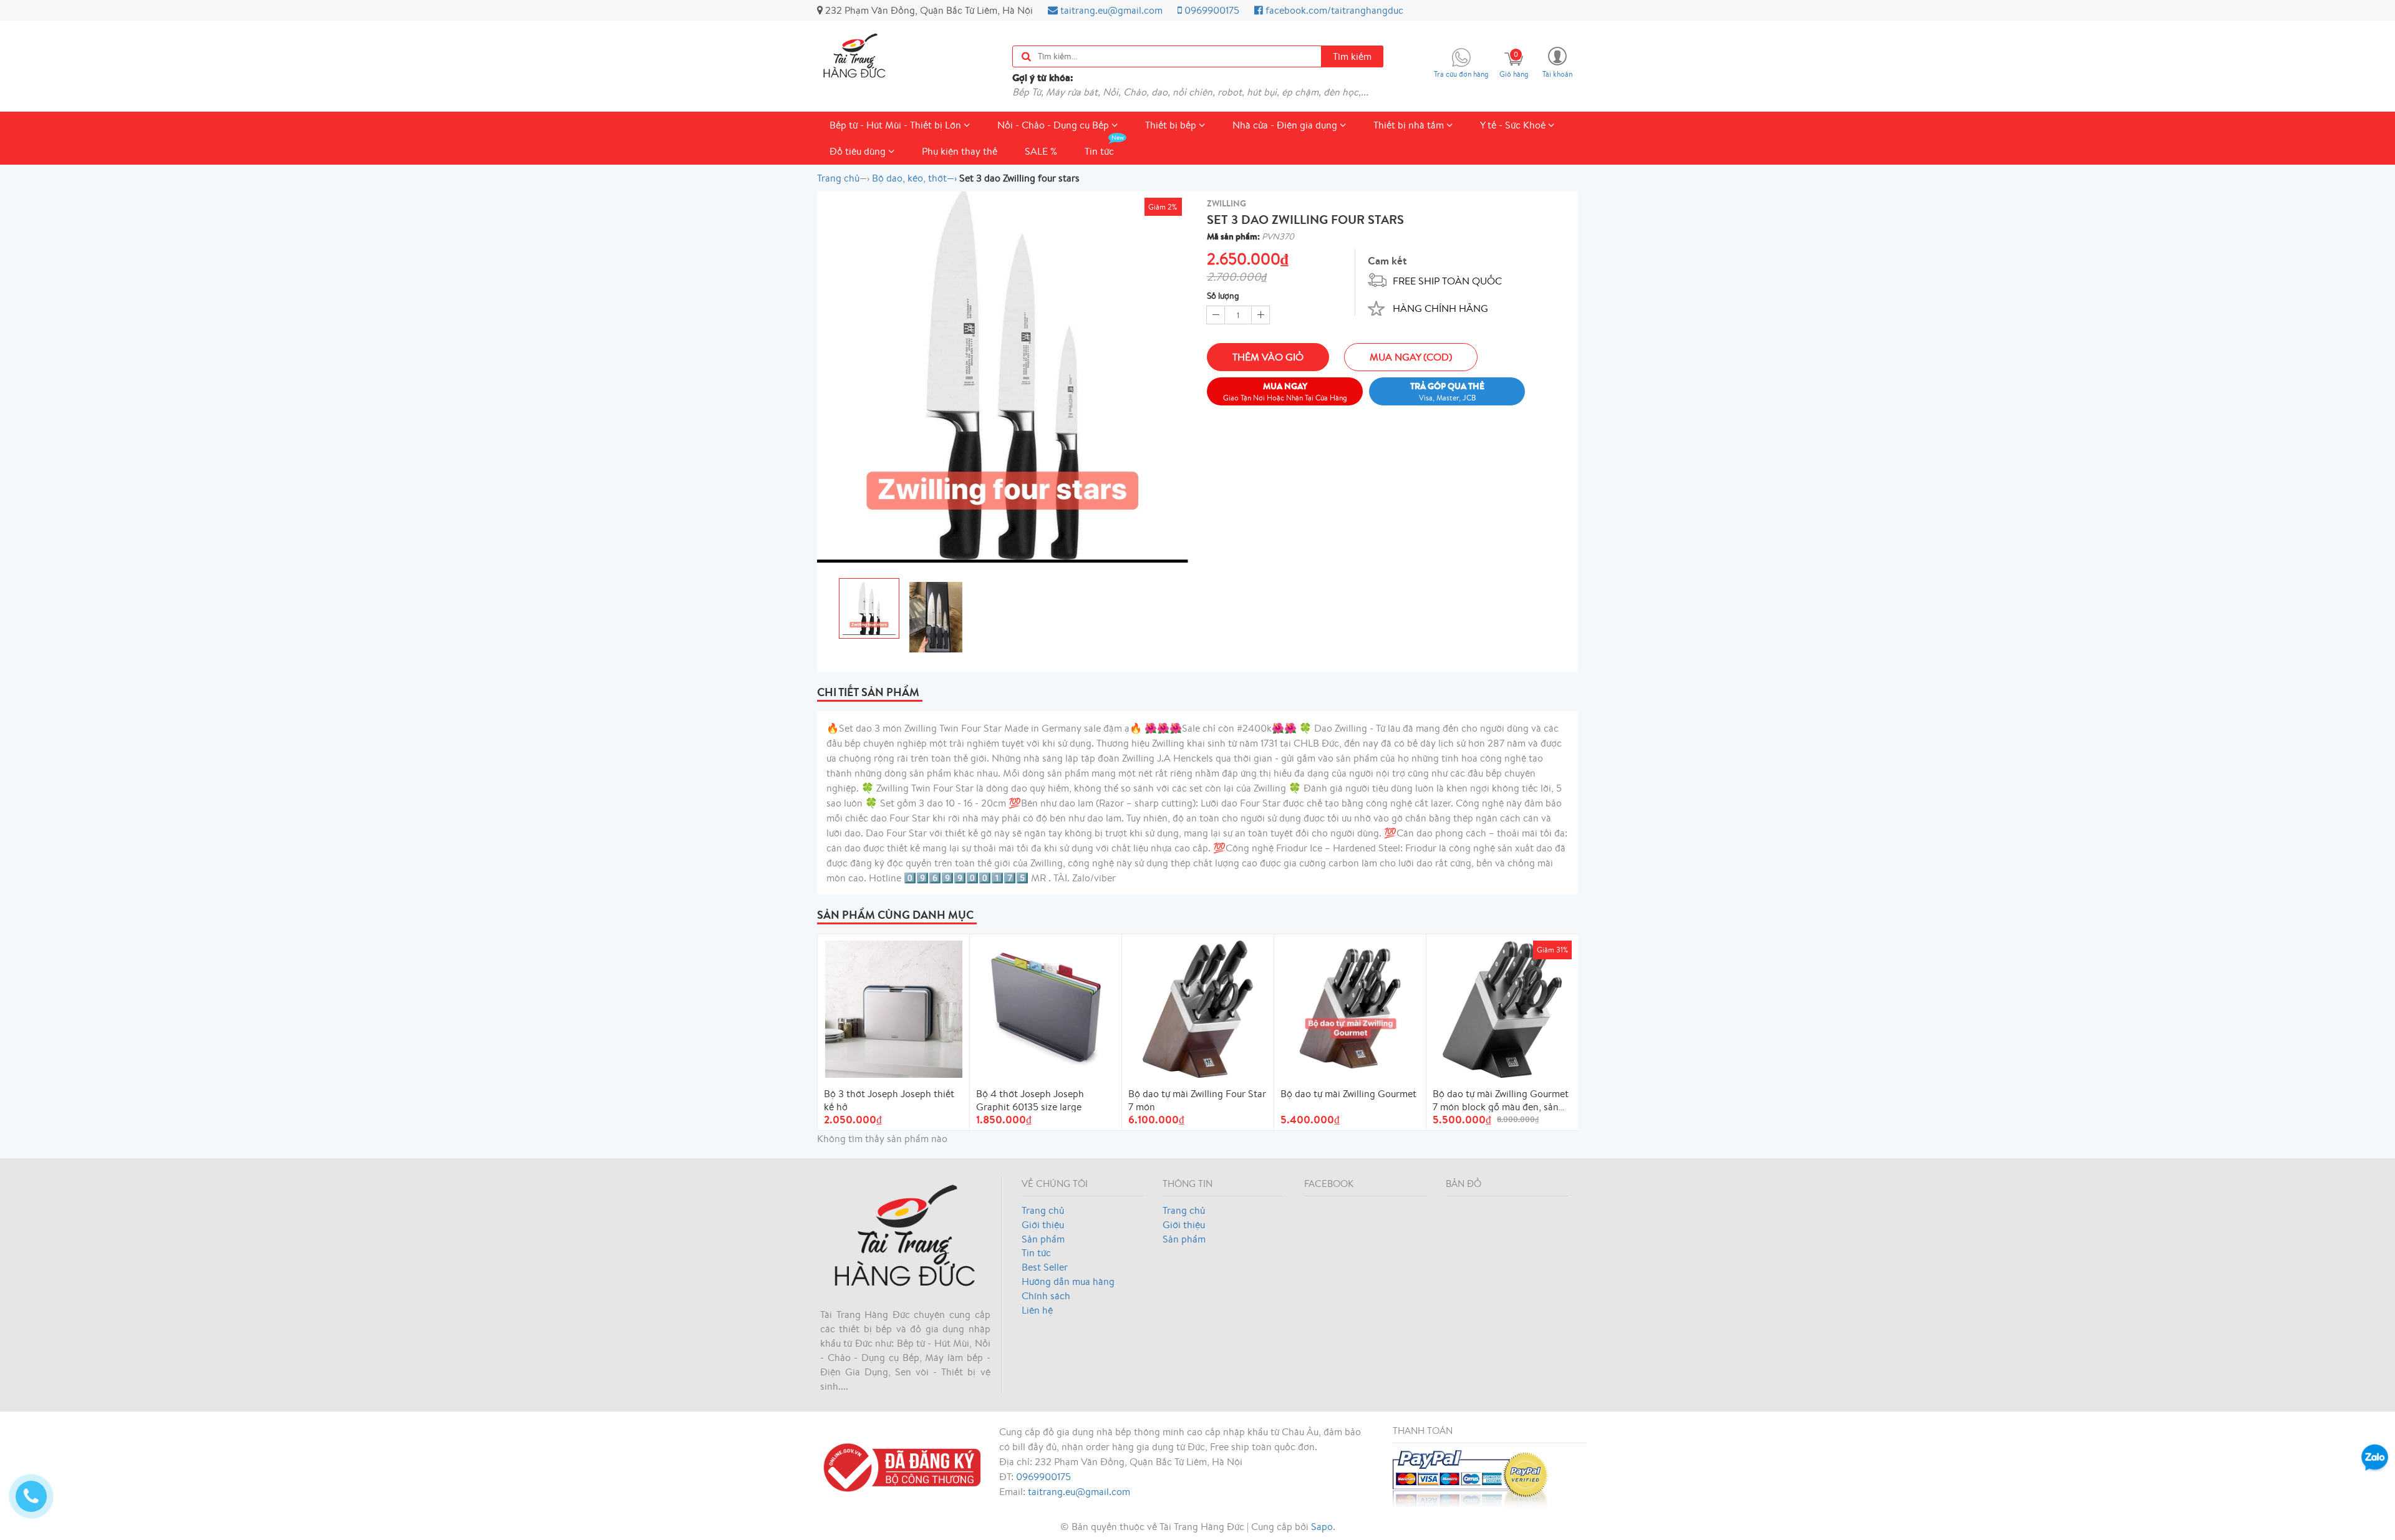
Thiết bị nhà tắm (1410, 125)
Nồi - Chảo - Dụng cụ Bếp (1054, 125)
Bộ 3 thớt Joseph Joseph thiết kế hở (889, 1100)
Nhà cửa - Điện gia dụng (1286, 125)
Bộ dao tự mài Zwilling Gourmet (1348, 1094)
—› (914, 178)
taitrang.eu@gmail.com (1110, 10)
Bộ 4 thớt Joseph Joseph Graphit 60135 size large (1030, 1100)
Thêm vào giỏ (1268, 357)
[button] (1557, 61)
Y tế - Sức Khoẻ (1514, 125)
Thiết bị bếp (1172, 125)
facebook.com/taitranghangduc (1333, 10)
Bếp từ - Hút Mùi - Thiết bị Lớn (897, 125)
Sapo (1322, 1526)
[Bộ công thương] (899, 1466)
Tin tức (1099, 151)
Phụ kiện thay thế (960, 151)
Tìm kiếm (1352, 56)
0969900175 (1211, 10)
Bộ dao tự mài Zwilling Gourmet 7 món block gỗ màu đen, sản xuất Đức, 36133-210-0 (1501, 1100)
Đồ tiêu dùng (859, 151)
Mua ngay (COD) (1411, 357)
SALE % (1041, 151)
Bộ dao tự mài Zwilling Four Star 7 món (1197, 1100)
